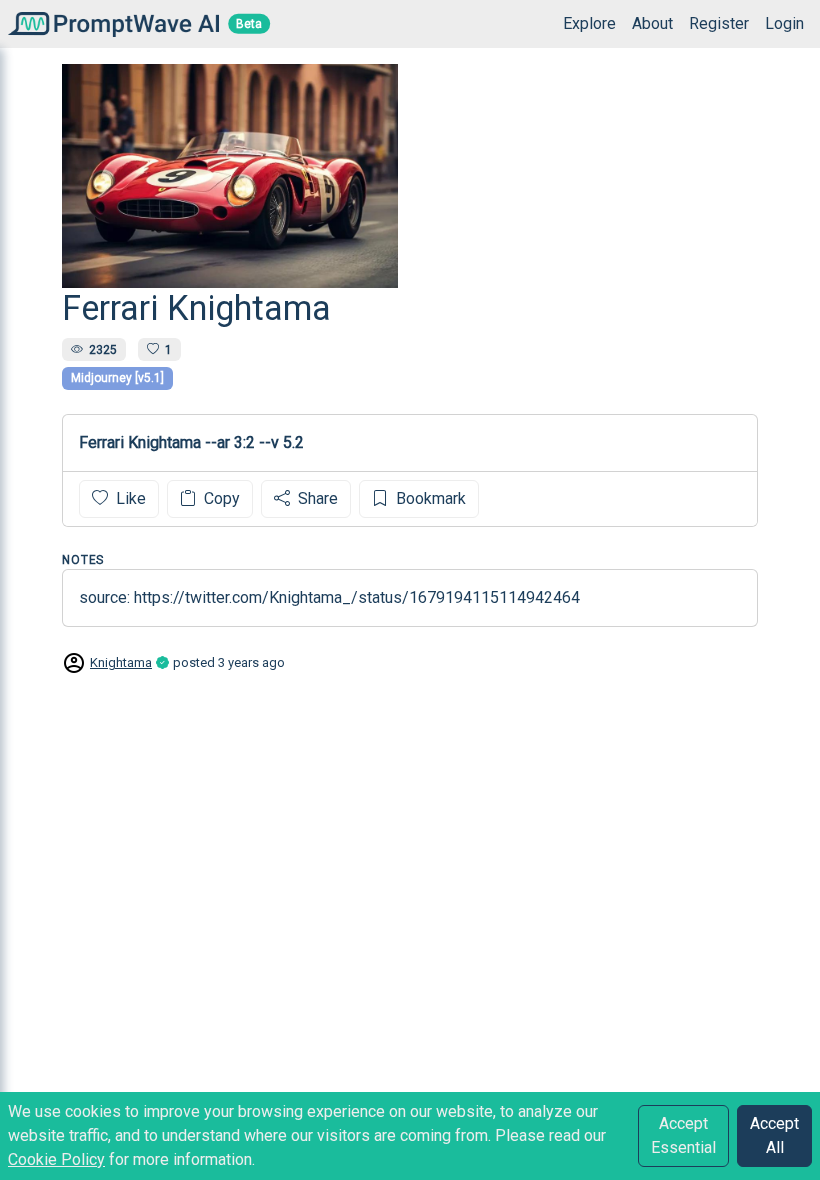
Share (316, 498)
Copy (220, 498)
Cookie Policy (56, 1159)
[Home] (109, 23)
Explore (589, 23)
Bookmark (429, 498)
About (652, 23)
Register (719, 23)
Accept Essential (683, 1135)
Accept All (774, 1135)
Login (784, 23)
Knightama (121, 662)
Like (129, 498)
